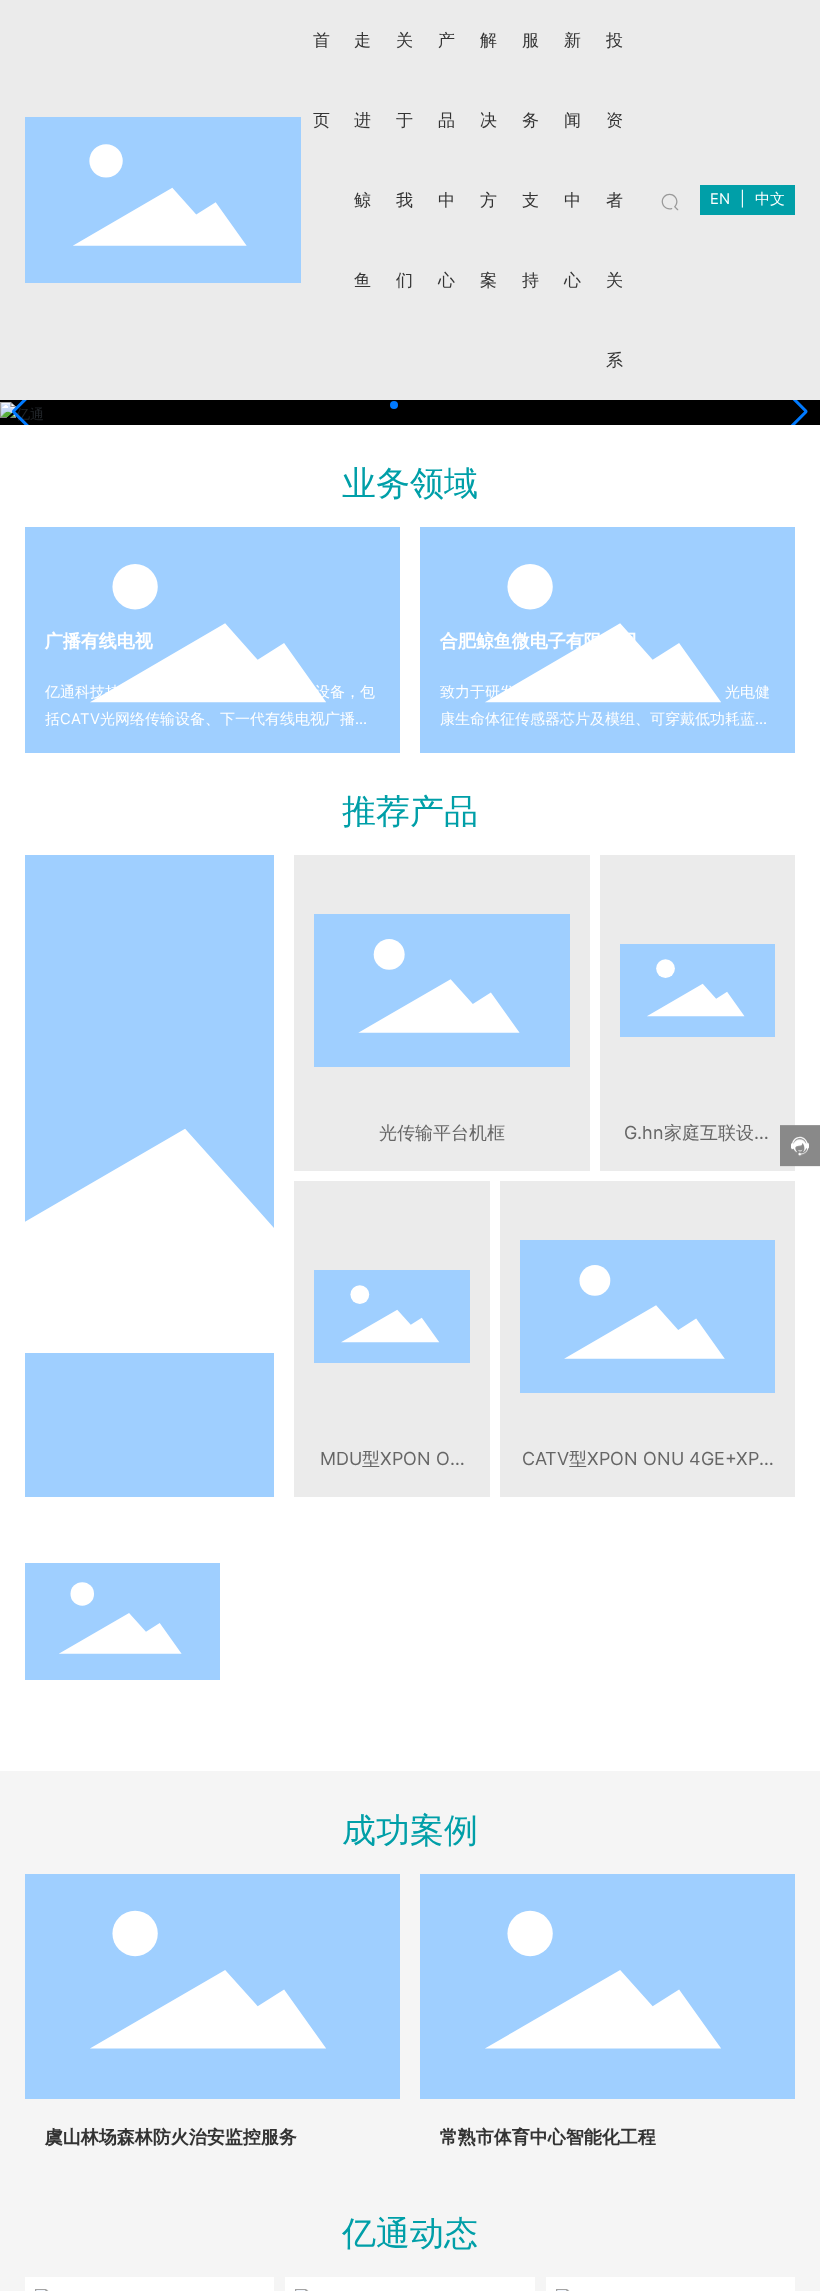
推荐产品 (410, 810)
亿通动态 (410, 2232)
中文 (770, 199)
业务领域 (410, 482)
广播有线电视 (99, 640)
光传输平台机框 (442, 1132)
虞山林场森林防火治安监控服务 (171, 2136)
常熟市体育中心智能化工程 (548, 2136)
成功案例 (410, 1829)
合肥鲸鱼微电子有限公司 (539, 640)
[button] (394, 405)
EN (720, 199)
